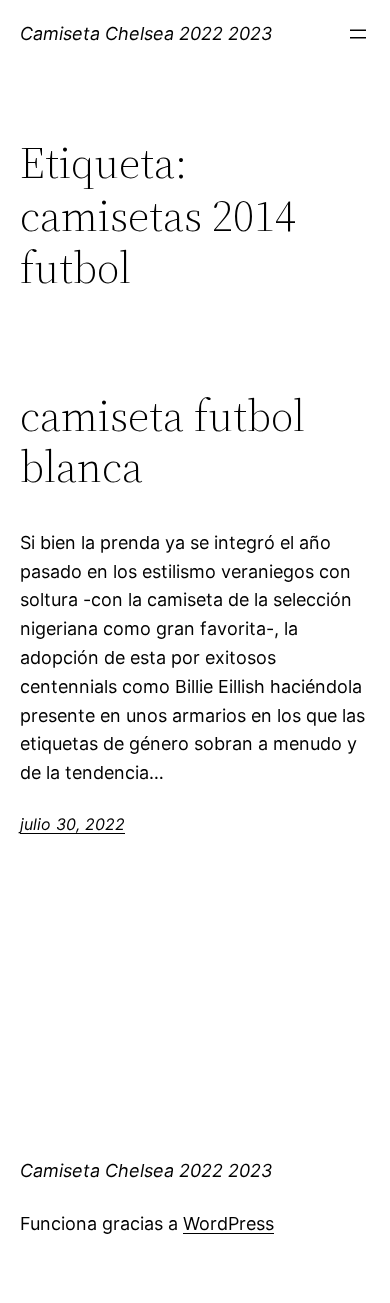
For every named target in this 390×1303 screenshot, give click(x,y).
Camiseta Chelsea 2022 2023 (146, 33)
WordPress (228, 1223)
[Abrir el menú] (358, 34)
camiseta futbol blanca (162, 441)
